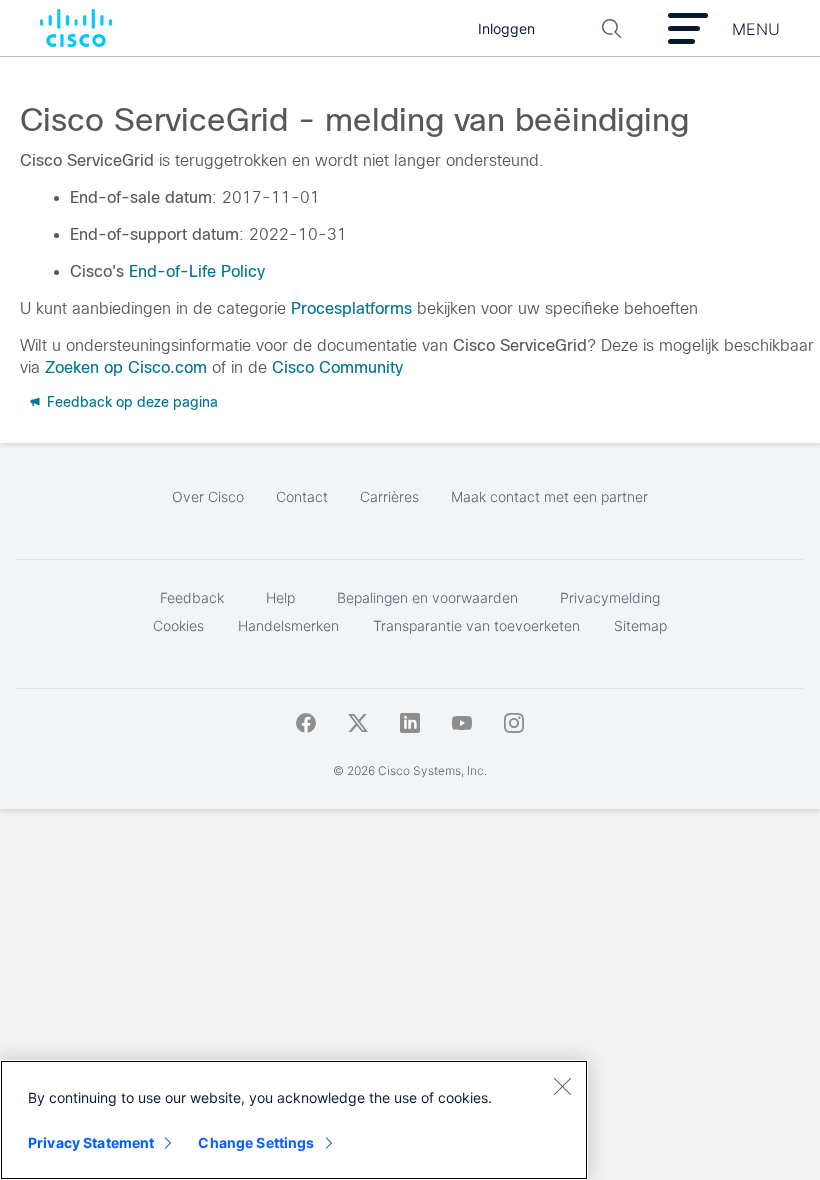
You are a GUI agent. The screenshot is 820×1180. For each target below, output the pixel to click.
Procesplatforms (351, 308)
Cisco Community (337, 367)
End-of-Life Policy (197, 271)
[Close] (562, 1086)
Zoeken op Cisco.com (126, 367)
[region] (294, 1120)
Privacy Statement (91, 1142)
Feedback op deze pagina (130, 402)
